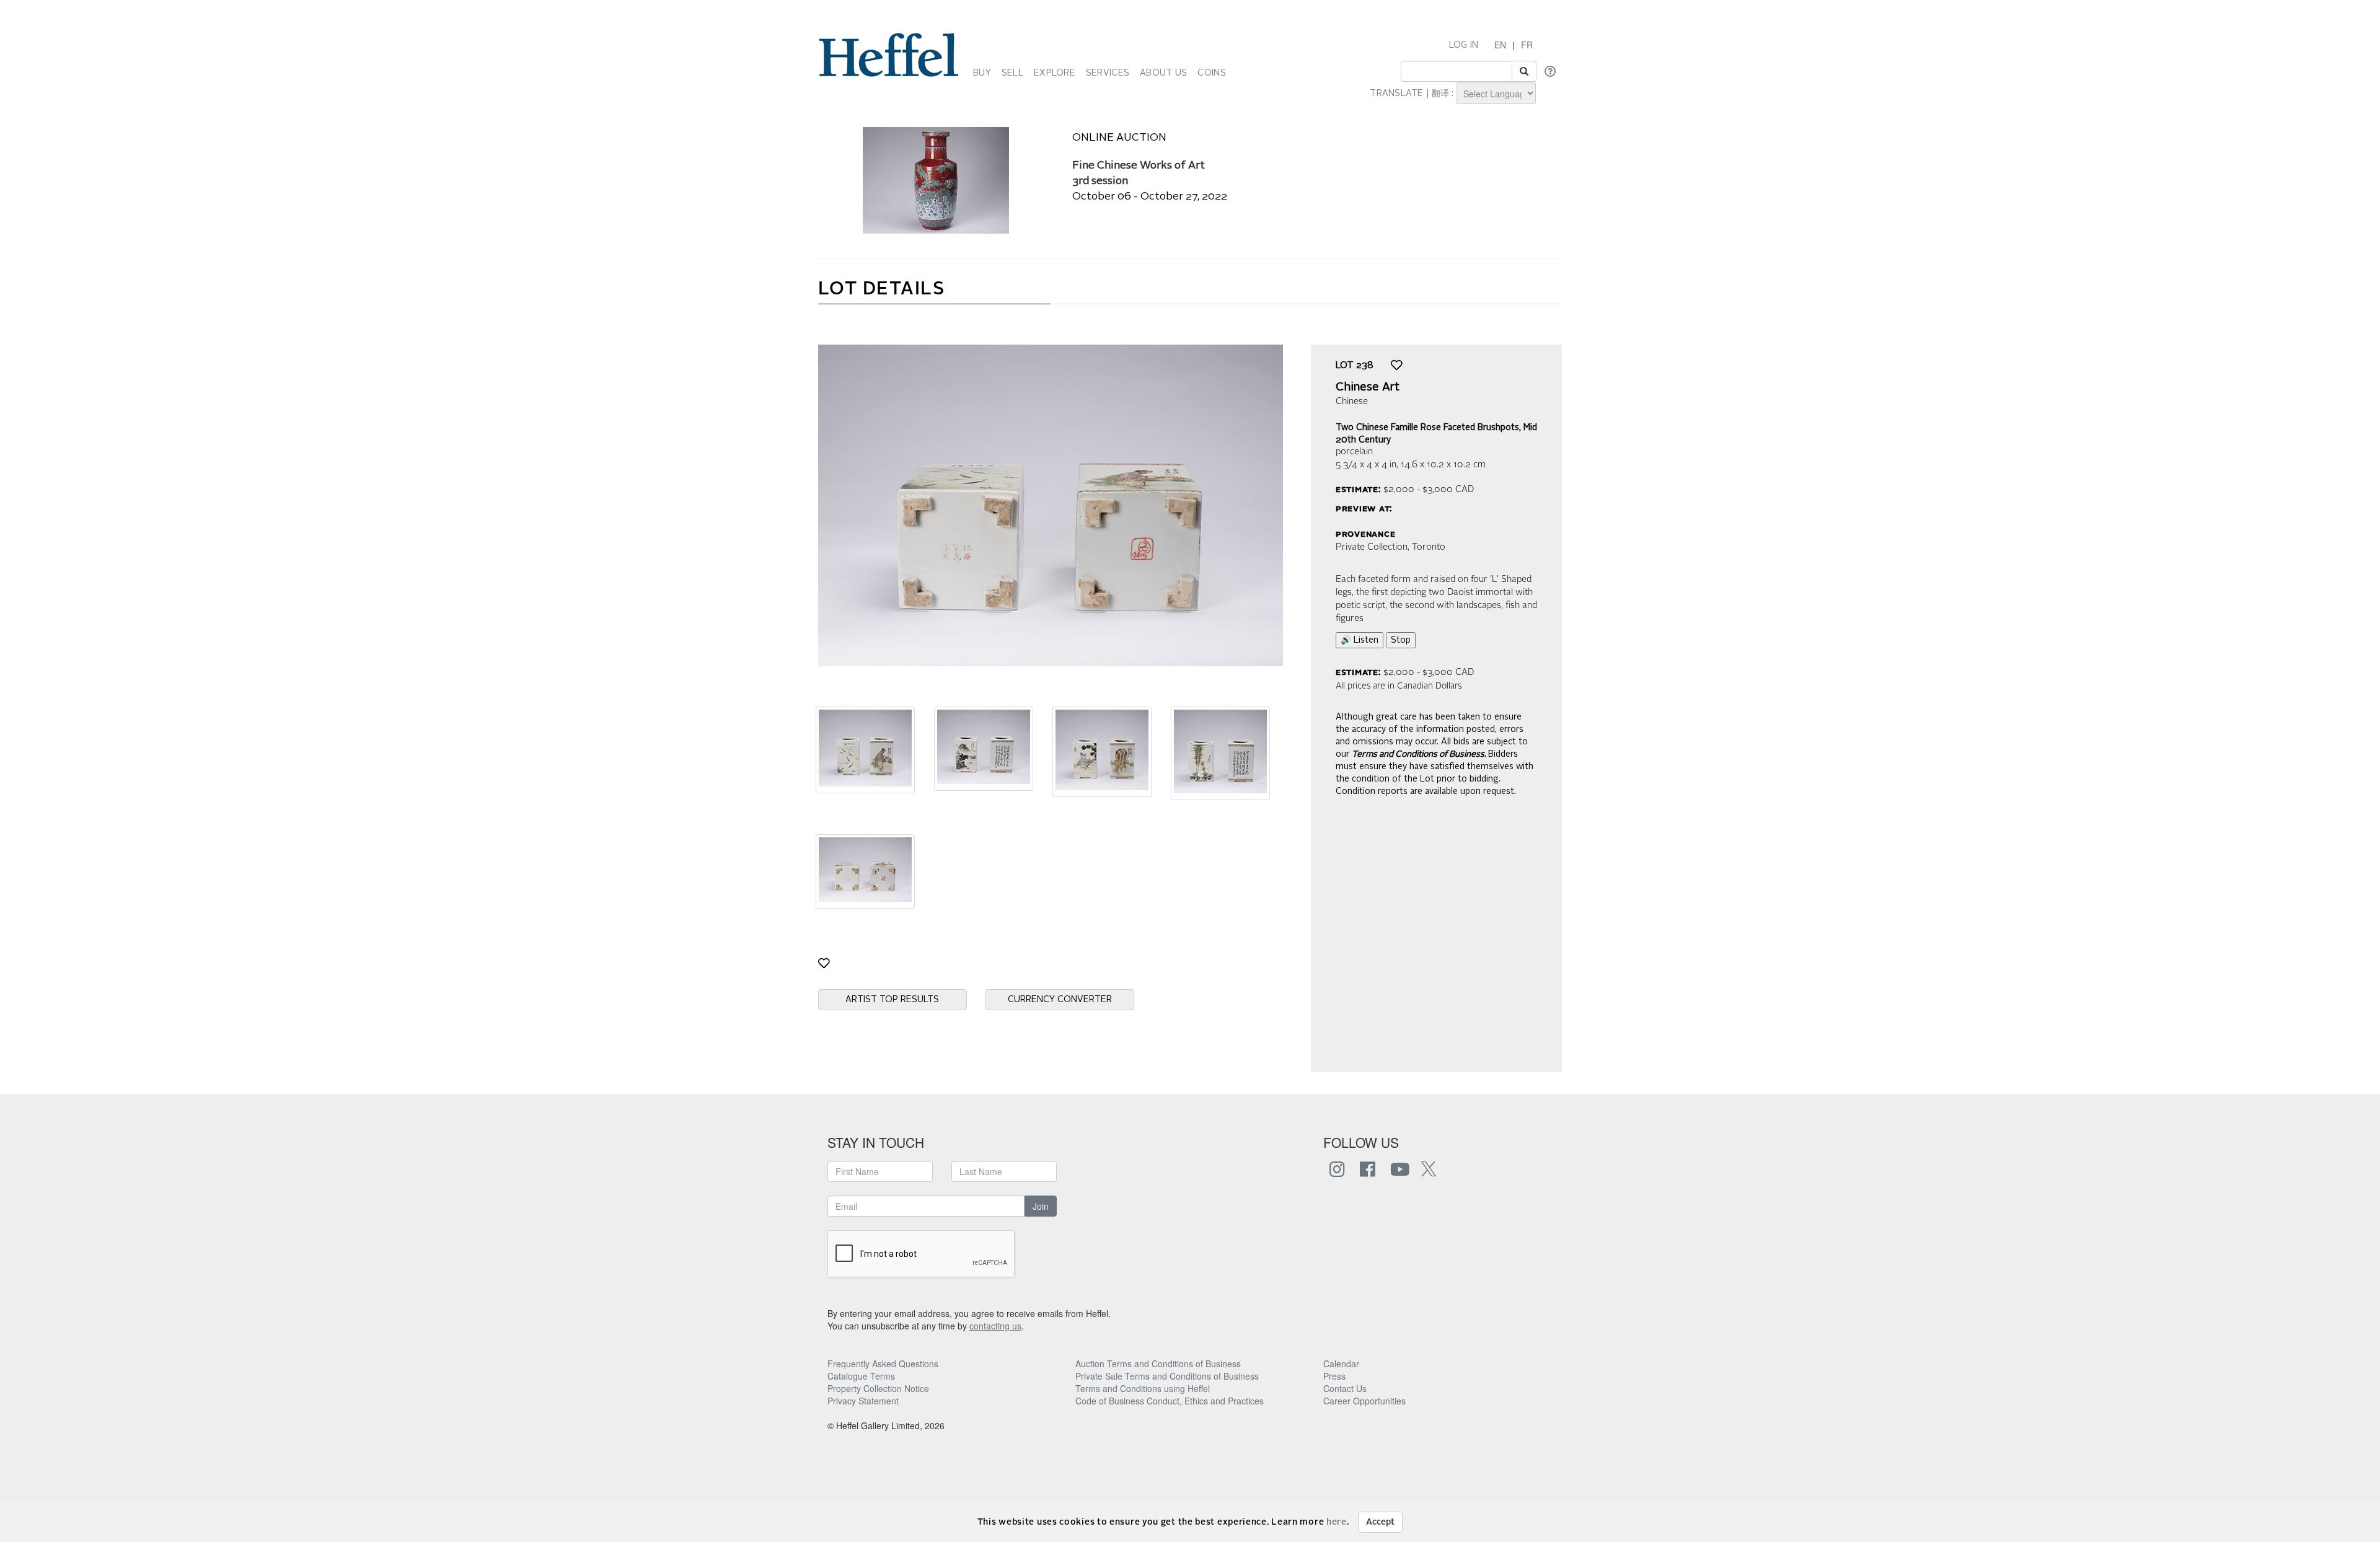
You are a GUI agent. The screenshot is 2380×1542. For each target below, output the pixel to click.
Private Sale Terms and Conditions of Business (1167, 1376)
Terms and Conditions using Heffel (1143, 1388)
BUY (982, 73)
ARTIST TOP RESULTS (892, 1000)
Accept (1380, 1522)
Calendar (1341, 1364)
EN (1500, 45)
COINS (1211, 73)
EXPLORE (1055, 73)
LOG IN (1464, 45)
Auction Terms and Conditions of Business (1158, 1364)
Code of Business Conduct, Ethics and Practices (1170, 1401)
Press (1334, 1376)
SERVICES (1108, 73)
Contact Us (1345, 1388)
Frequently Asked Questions (883, 1364)
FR (1527, 45)
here (1337, 1522)
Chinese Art (1368, 387)
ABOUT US (1163, 73)
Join (1041, 1206)
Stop (1401, 640)
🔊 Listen (1360, 640)
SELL (1012, 73)
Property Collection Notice (878, 1388)
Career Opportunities (1364, 1401)
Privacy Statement (863, 1401)
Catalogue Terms (861, 1376)
